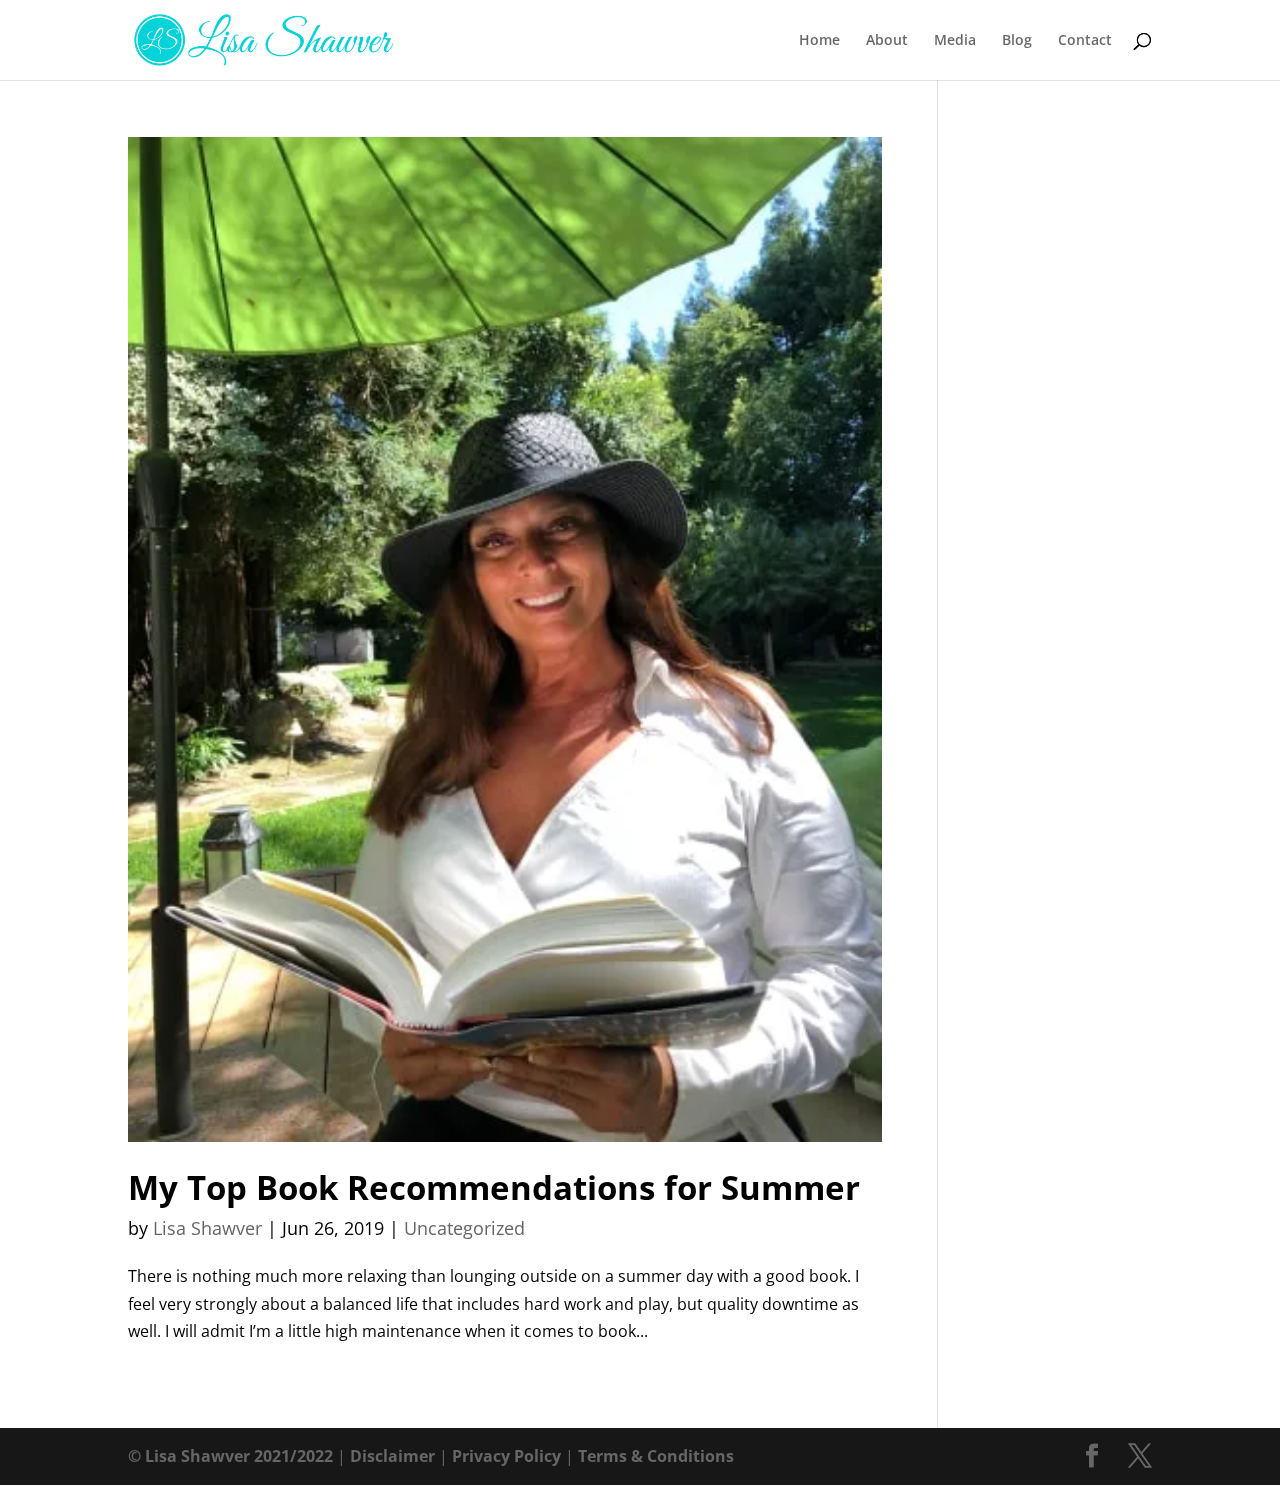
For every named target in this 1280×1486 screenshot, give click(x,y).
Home (819, 41)
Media (955, 41)
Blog (1017, 41)
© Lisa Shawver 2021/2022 (230, 1456)
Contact (1085, 41)
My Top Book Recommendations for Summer (494, 1187)
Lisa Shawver (207, 1228)
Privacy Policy (506, 1456)
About (887, 41)
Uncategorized (464, 1228)
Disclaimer (392, 1456)
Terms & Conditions (656, 1456)
